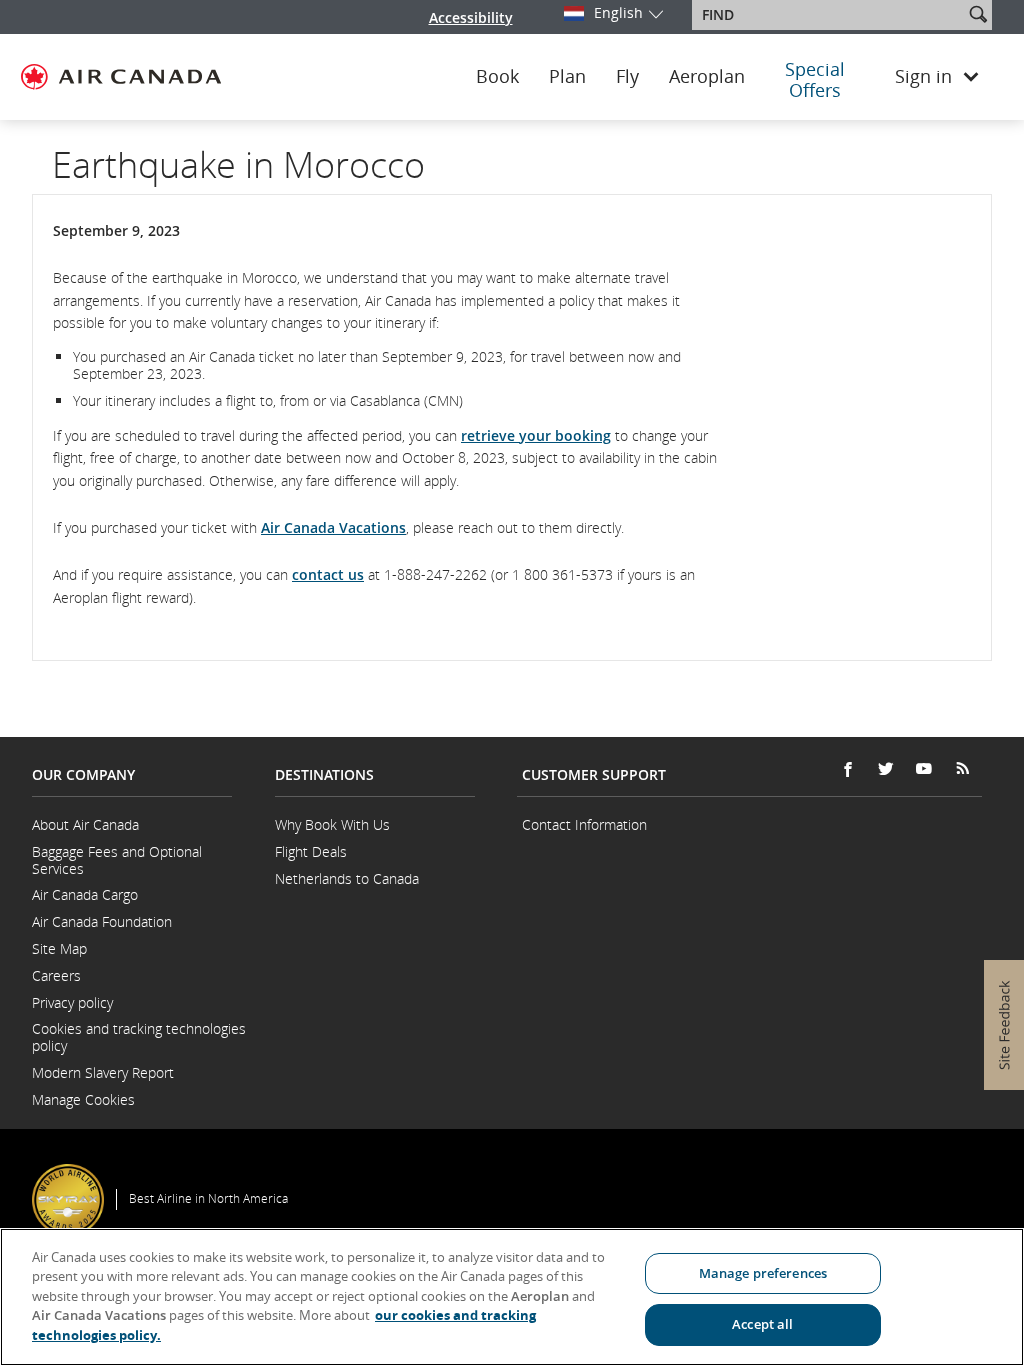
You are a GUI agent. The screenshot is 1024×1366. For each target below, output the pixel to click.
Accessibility (471, 17)
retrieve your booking (536, 435)
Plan (567, 77)
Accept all (762, 1324)
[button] (978, 14)
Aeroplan (707, 77)
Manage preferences (763, 1273)
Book (497, 77)
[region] (512, 1297)
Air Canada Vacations (333, 527)
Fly (627, 77)
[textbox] (829, 15)
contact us (328, 574)
